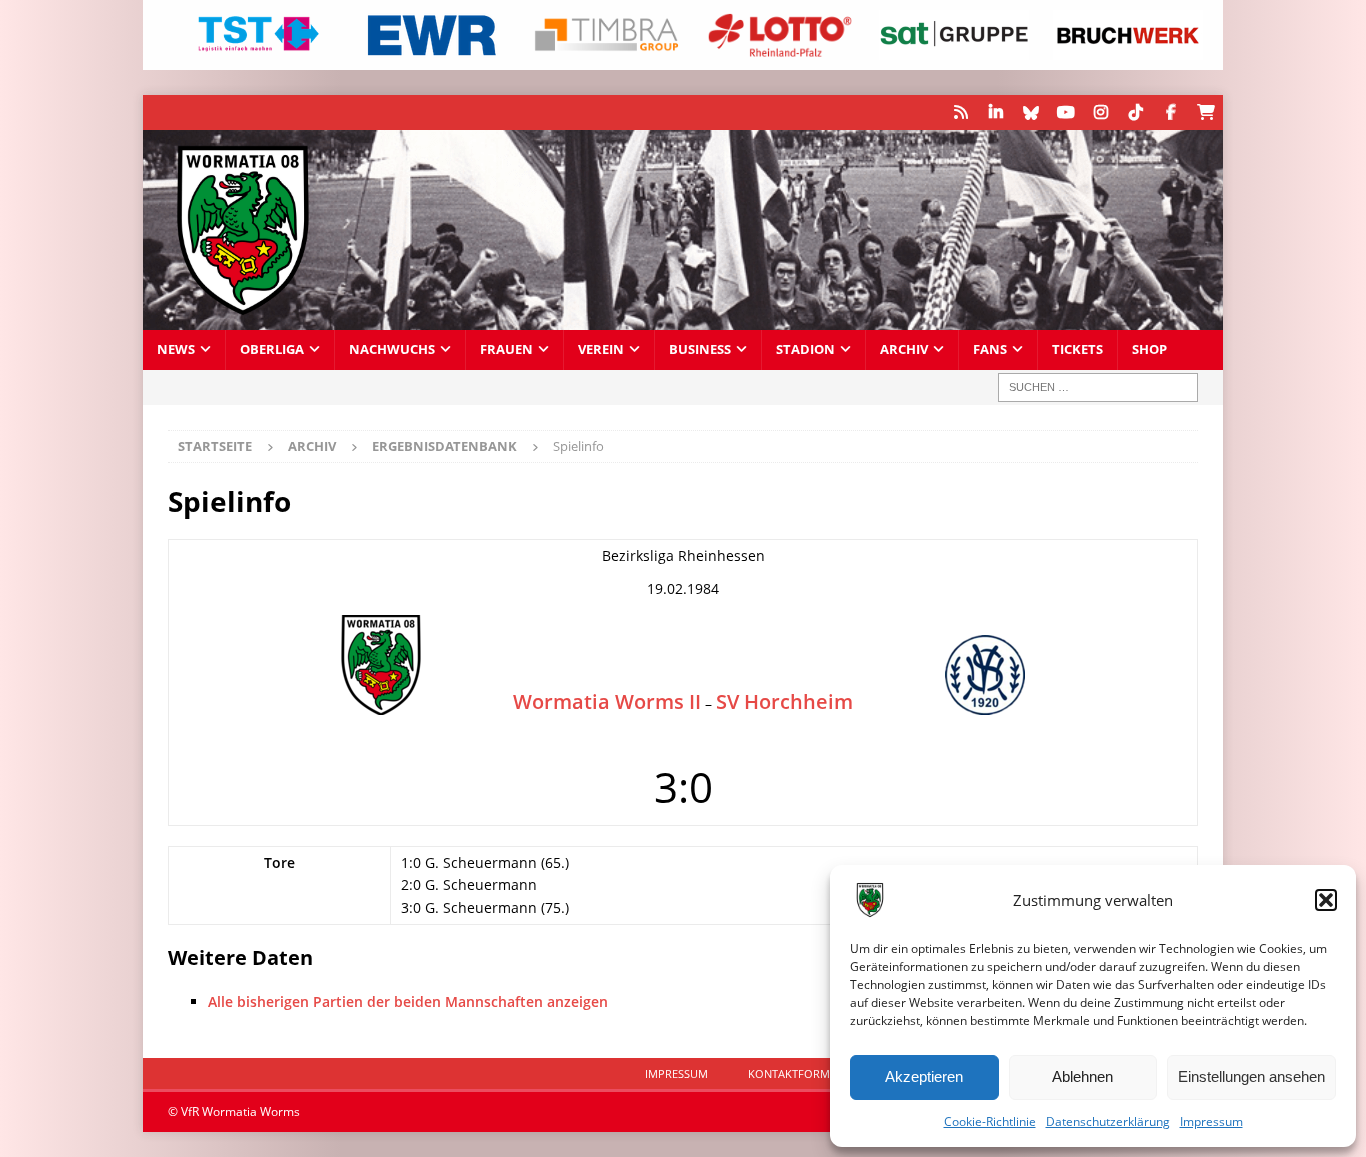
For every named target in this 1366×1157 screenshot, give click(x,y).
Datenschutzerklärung (1108, 1121)
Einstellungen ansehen (1251, 1076)
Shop (1149, 349)
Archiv (904, 349)
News (176, 349)
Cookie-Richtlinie (990, 1121)
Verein (601, 349)
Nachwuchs (392, 349)
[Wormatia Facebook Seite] (1170, 112)
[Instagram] (1100, 112)
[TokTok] (1135, 112)
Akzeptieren (924, 1076)
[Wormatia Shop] (1205, 112)
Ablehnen (1082, 1076)
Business (700, 349)
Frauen (506, 349)
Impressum (1211, 1121)
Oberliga (272, 349)
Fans (990, 349)
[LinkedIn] (995, 112)
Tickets (1077, 349)
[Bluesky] (1030, 112)
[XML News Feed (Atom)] (960, 112)
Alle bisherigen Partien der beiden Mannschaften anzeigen (408, 1001)
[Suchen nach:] (1098, 387)
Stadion (805, 349)
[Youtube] (1065, 112)
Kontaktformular (803, 1073)
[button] (1326, 900)
